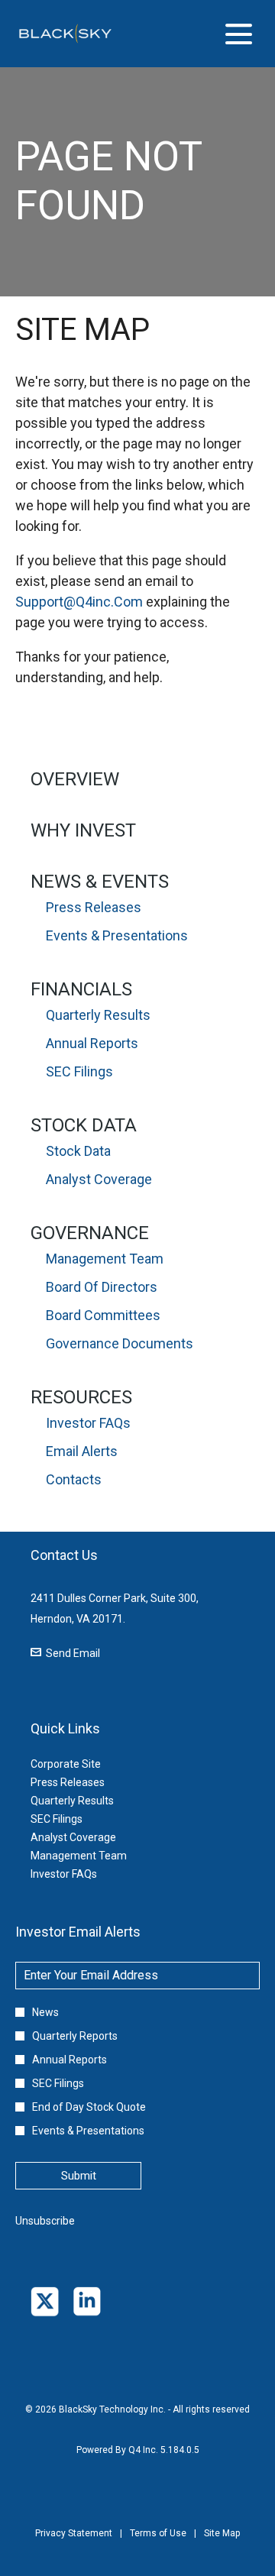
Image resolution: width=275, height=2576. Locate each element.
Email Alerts (82, 1451)
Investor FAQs (88, 1423)
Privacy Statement (74, 2544)
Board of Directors (102, 1287)
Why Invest (83, 830)
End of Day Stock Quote (89, 2107)
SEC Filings (79, 1071)
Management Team (105, 1259)
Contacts (74, 1479)
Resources (81, 1397)
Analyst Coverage (99, 1179)
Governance (90, 1233)
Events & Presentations (117, 935)
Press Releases (94, 907)
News (45, 2012)
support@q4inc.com (79, 602)
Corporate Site (84, 1764)
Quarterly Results (98, 1015)
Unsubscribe (45, 2221)
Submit (79, 2176)
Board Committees (103, 1315)
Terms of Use (158, 2544)
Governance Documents (120, 1343)
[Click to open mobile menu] (239, 34)
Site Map (222, 2544)
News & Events (100, 882)
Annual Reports (92, 1043)
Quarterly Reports (75, 2036)
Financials (81, 989)
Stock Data (84, 1125)
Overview (75, 779)
